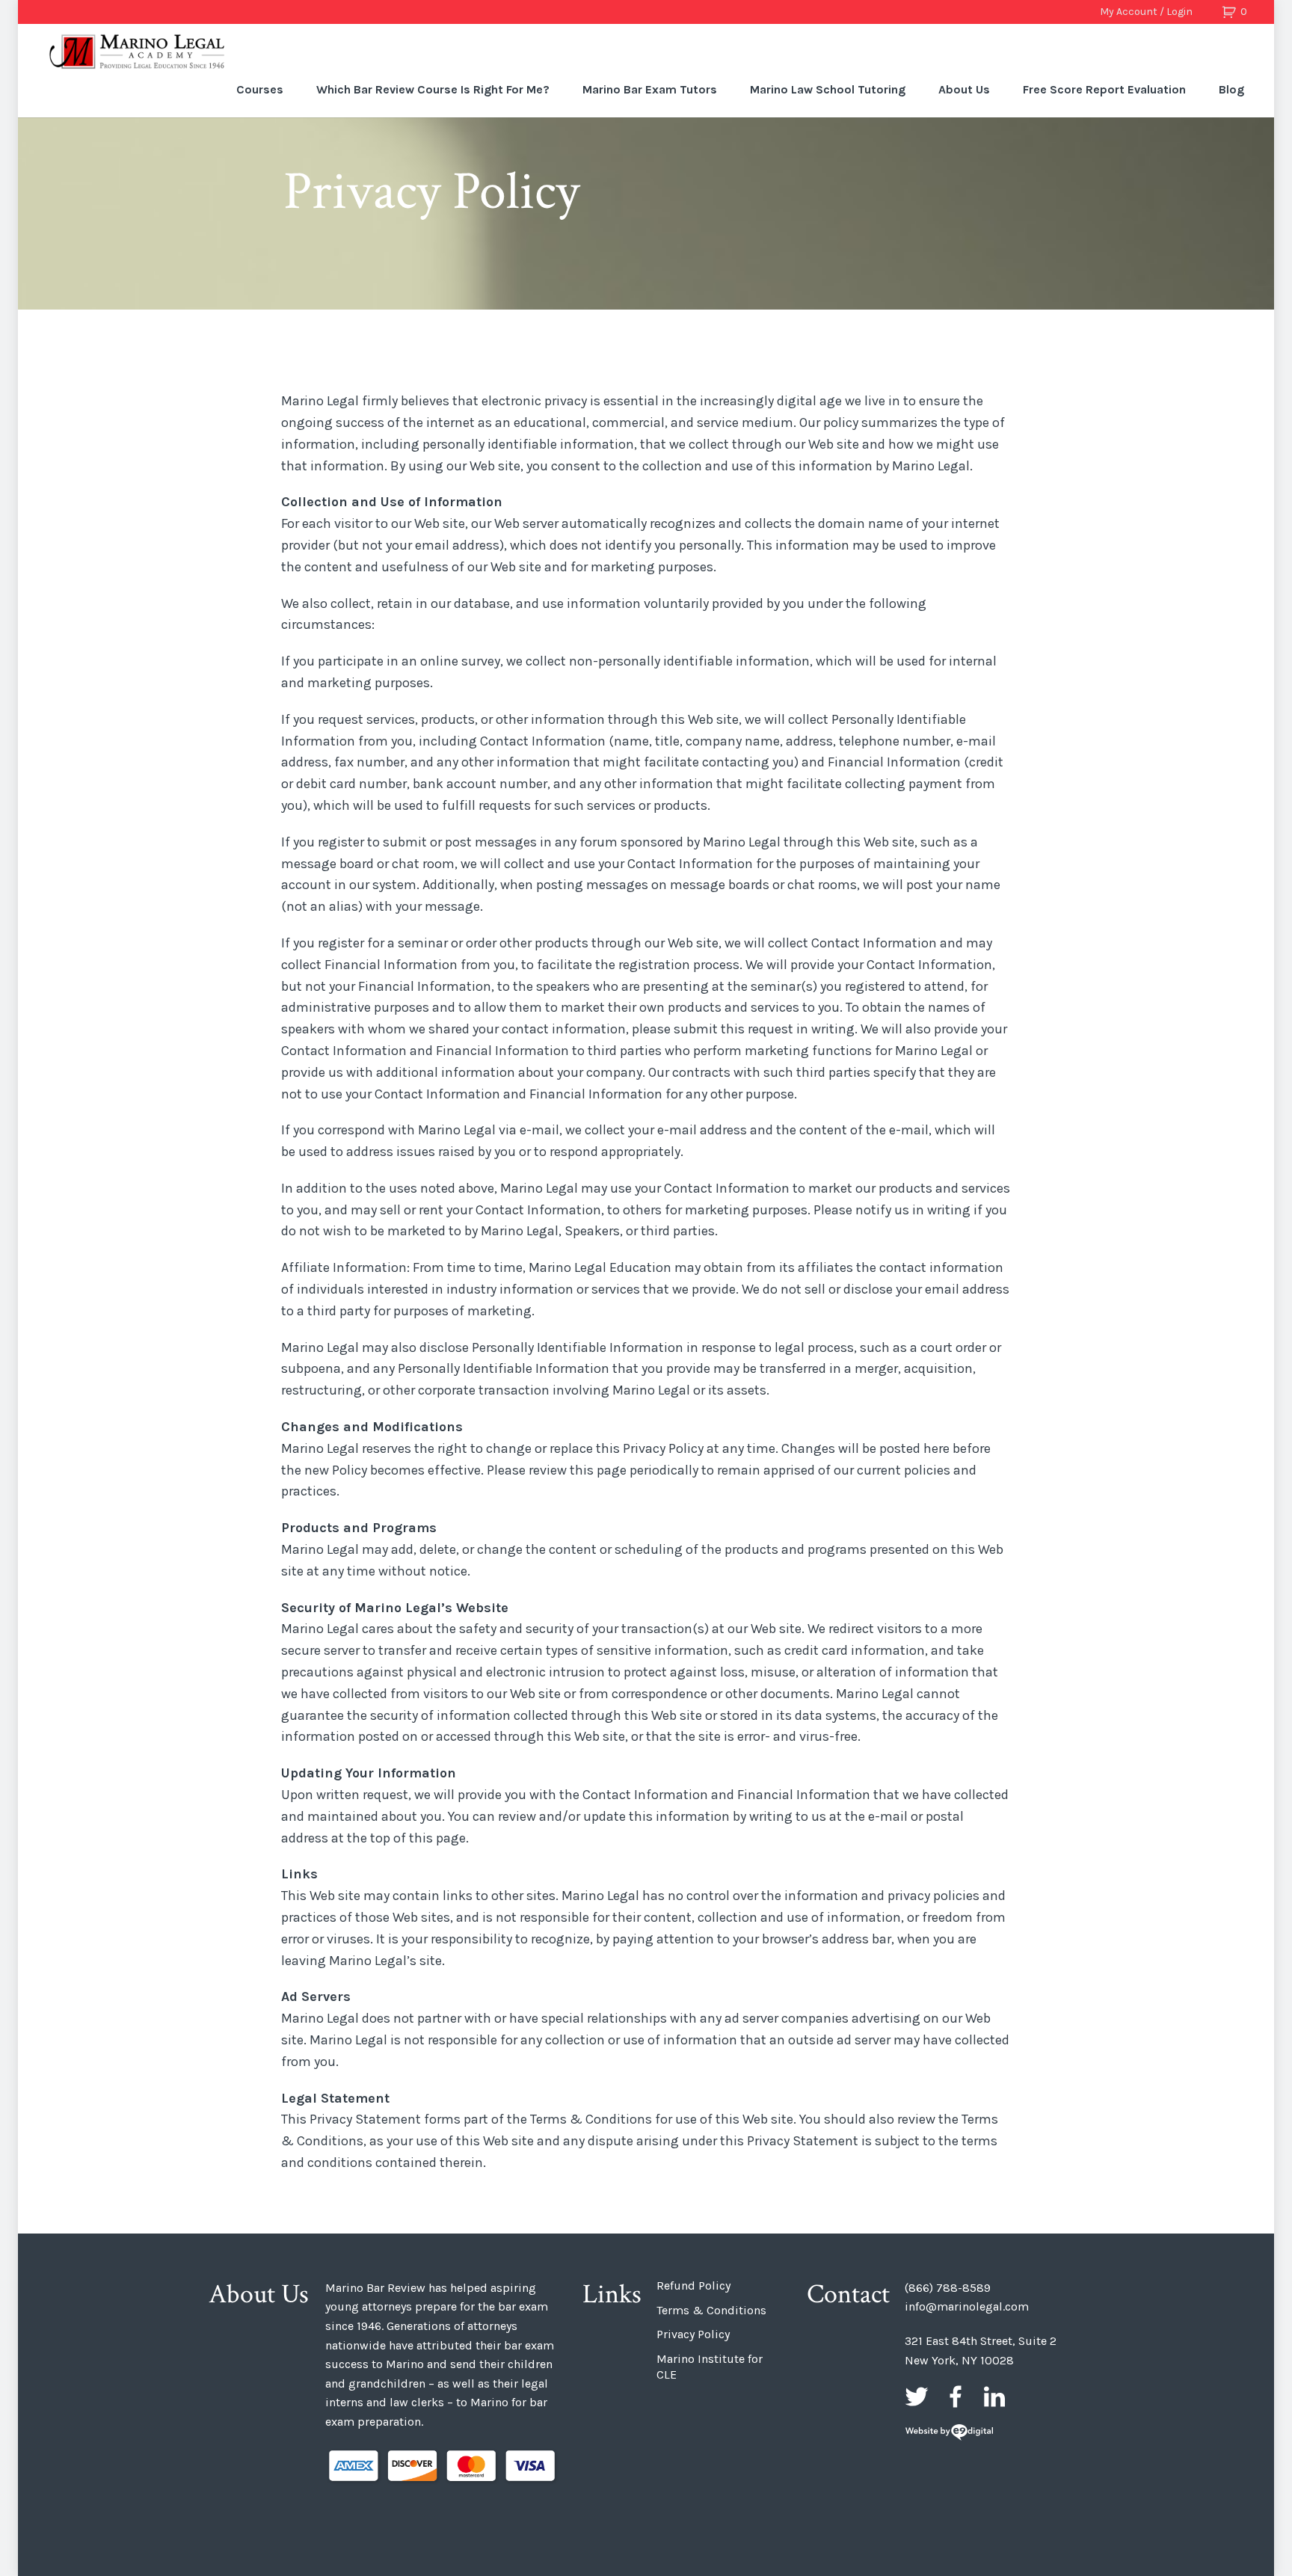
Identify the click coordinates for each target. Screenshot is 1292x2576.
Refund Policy (693, 2285)
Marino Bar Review (138, 52)
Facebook (956, 2397)
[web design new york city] (949, 2434)
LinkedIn (994, 2397)
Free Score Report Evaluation (1104, 89)
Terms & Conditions (711, 2310)
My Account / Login (1146, 12)
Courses (260, 89)
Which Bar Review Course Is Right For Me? (433, 89)
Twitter (917, 2397)
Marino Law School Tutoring (828, 89)
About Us (964, 89)
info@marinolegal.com (967, 2306)
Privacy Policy (693, 2334)
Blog (1231, 89)
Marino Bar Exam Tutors (650, 89)
